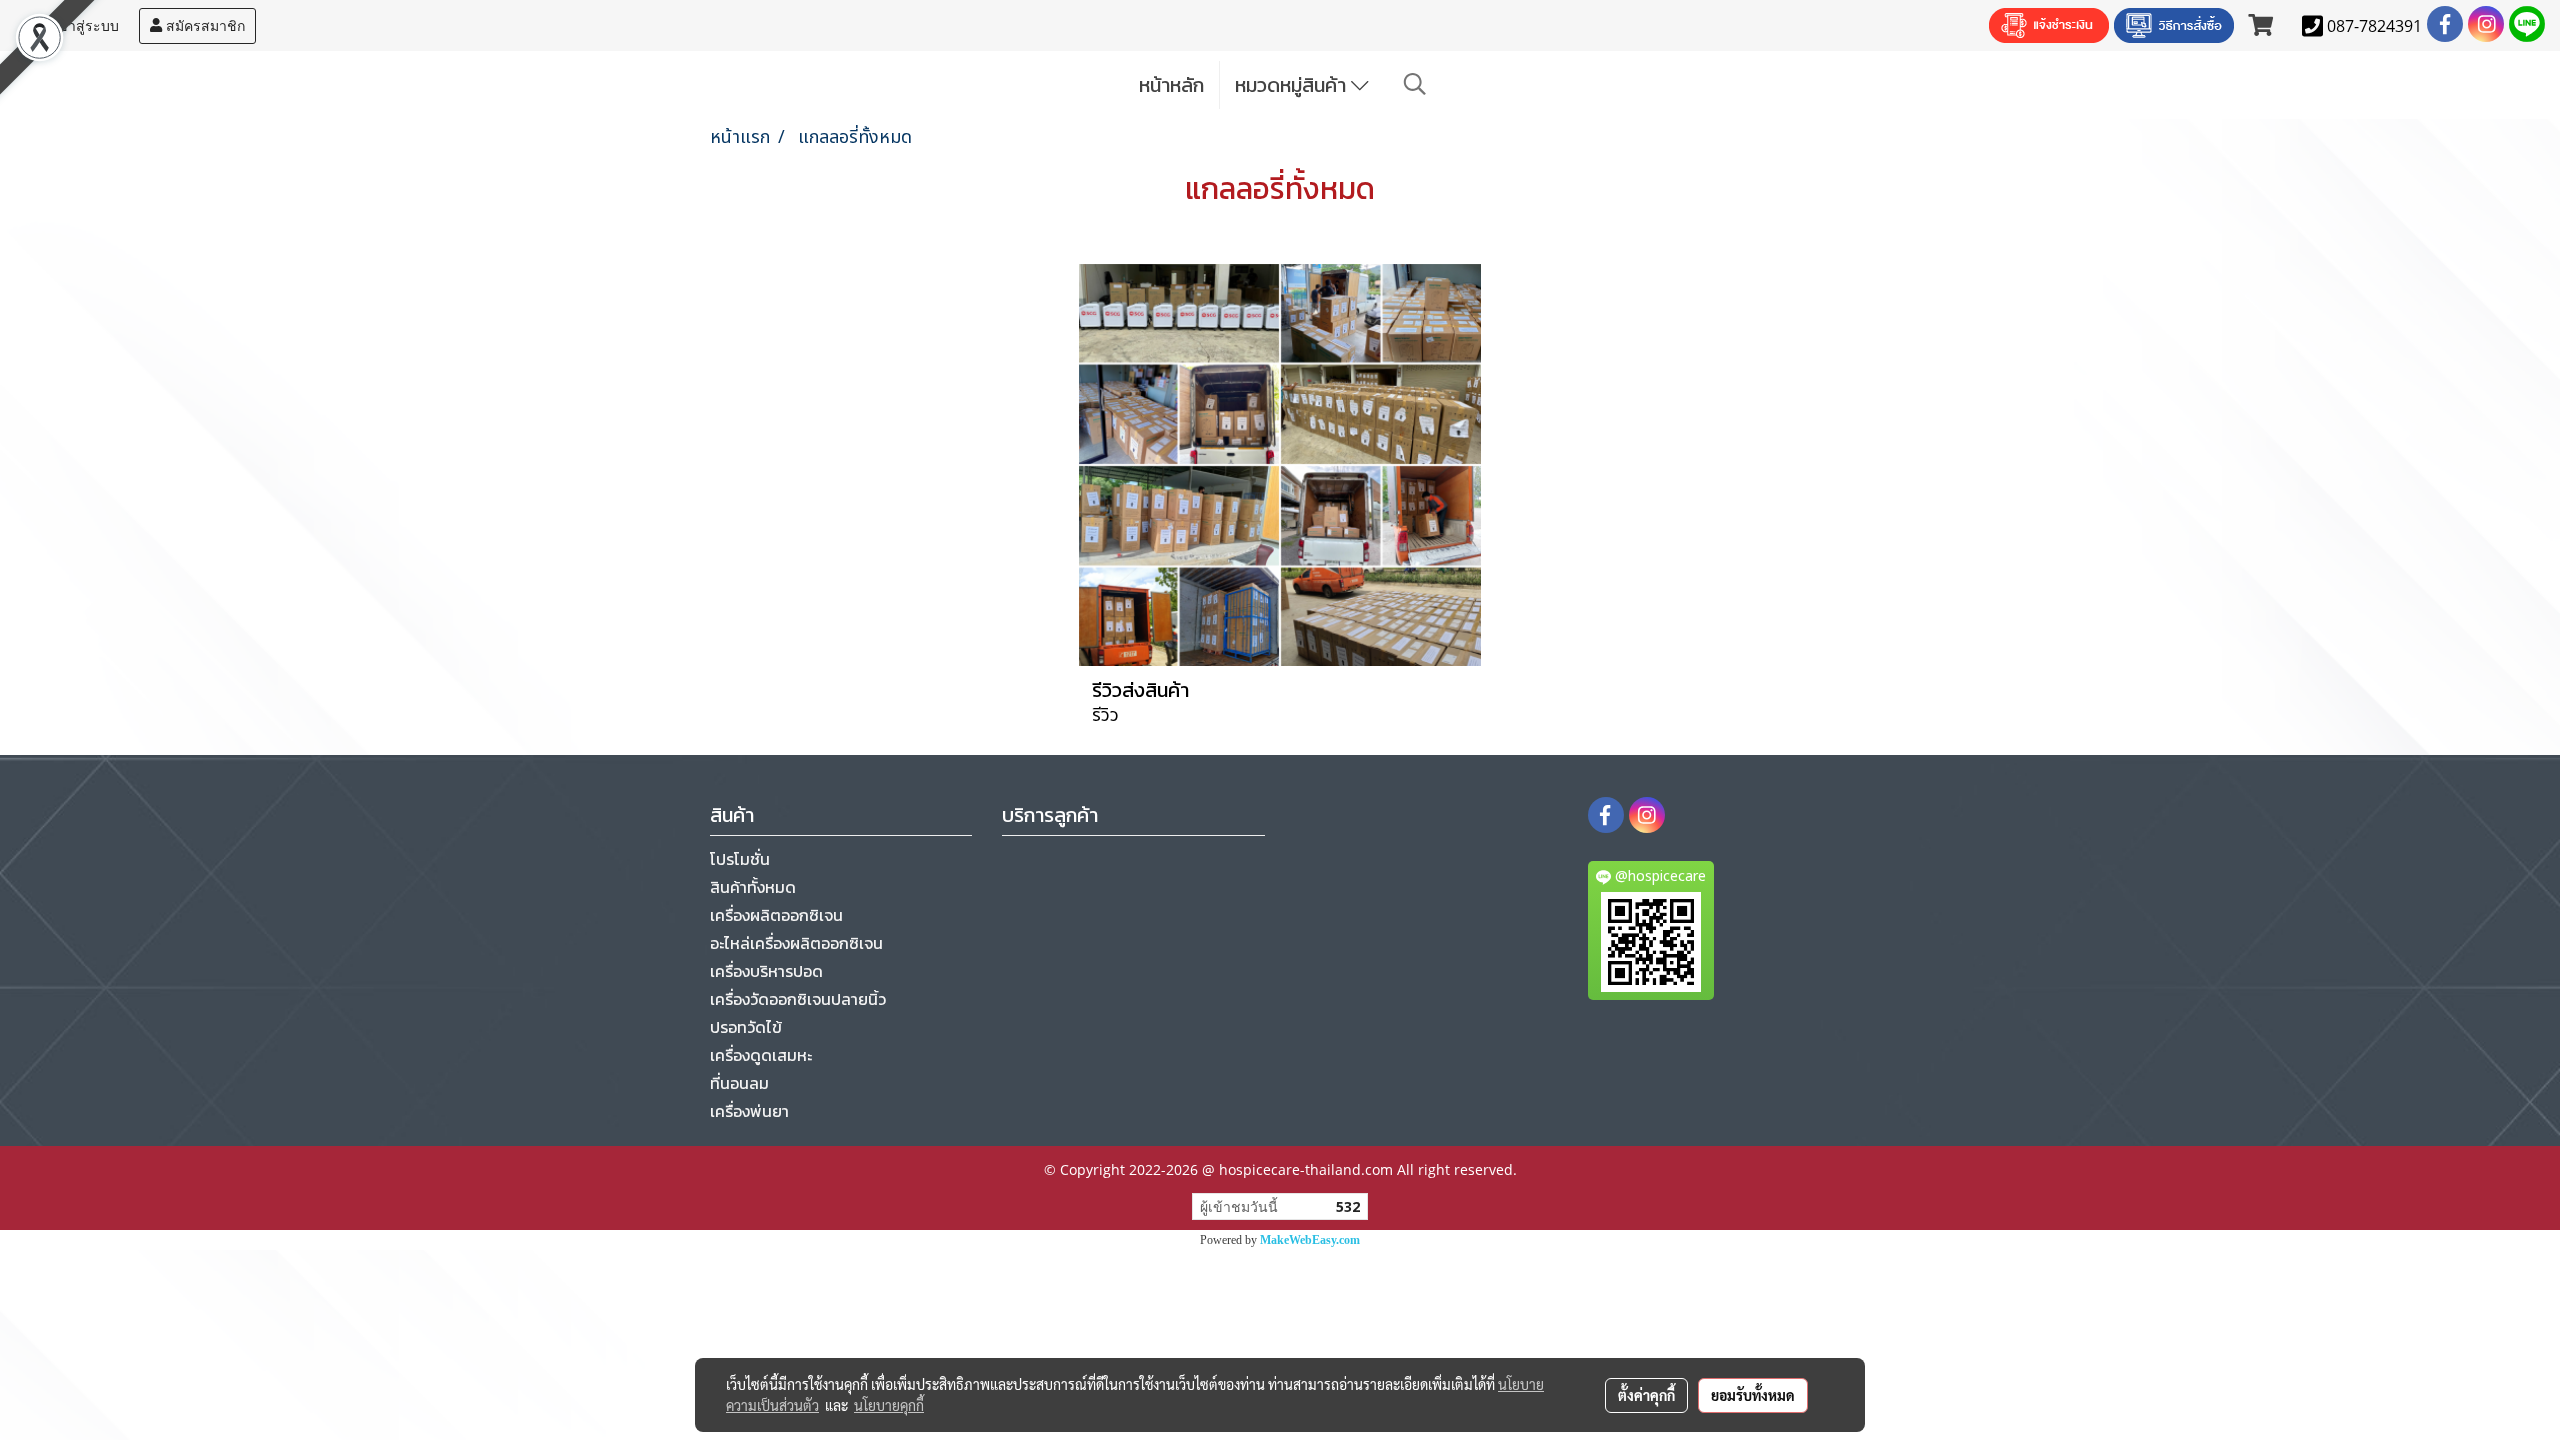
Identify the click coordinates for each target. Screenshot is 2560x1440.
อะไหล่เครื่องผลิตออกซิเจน (796, 943)
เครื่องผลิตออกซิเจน (776, 915)
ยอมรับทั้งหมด (1753, 1395)
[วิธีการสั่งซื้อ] (2174, 25)
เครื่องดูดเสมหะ (761, 1055)
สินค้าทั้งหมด (753, 887)
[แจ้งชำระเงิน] (2049, 25)
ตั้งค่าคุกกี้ (1646, 1395)
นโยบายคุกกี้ (889, 1405)
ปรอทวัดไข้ (746, 1027)
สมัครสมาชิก (203, 26)
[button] (1415, 84)
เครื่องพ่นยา (749, 1111)
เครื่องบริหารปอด (766, 971)
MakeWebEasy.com (1310, 1240)
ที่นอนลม (739, 1083)
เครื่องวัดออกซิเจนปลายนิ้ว (798, 999)
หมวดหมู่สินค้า (1293, 85)
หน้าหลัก (1171, 85)
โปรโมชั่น (740, 859)
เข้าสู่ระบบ (84, 26)
